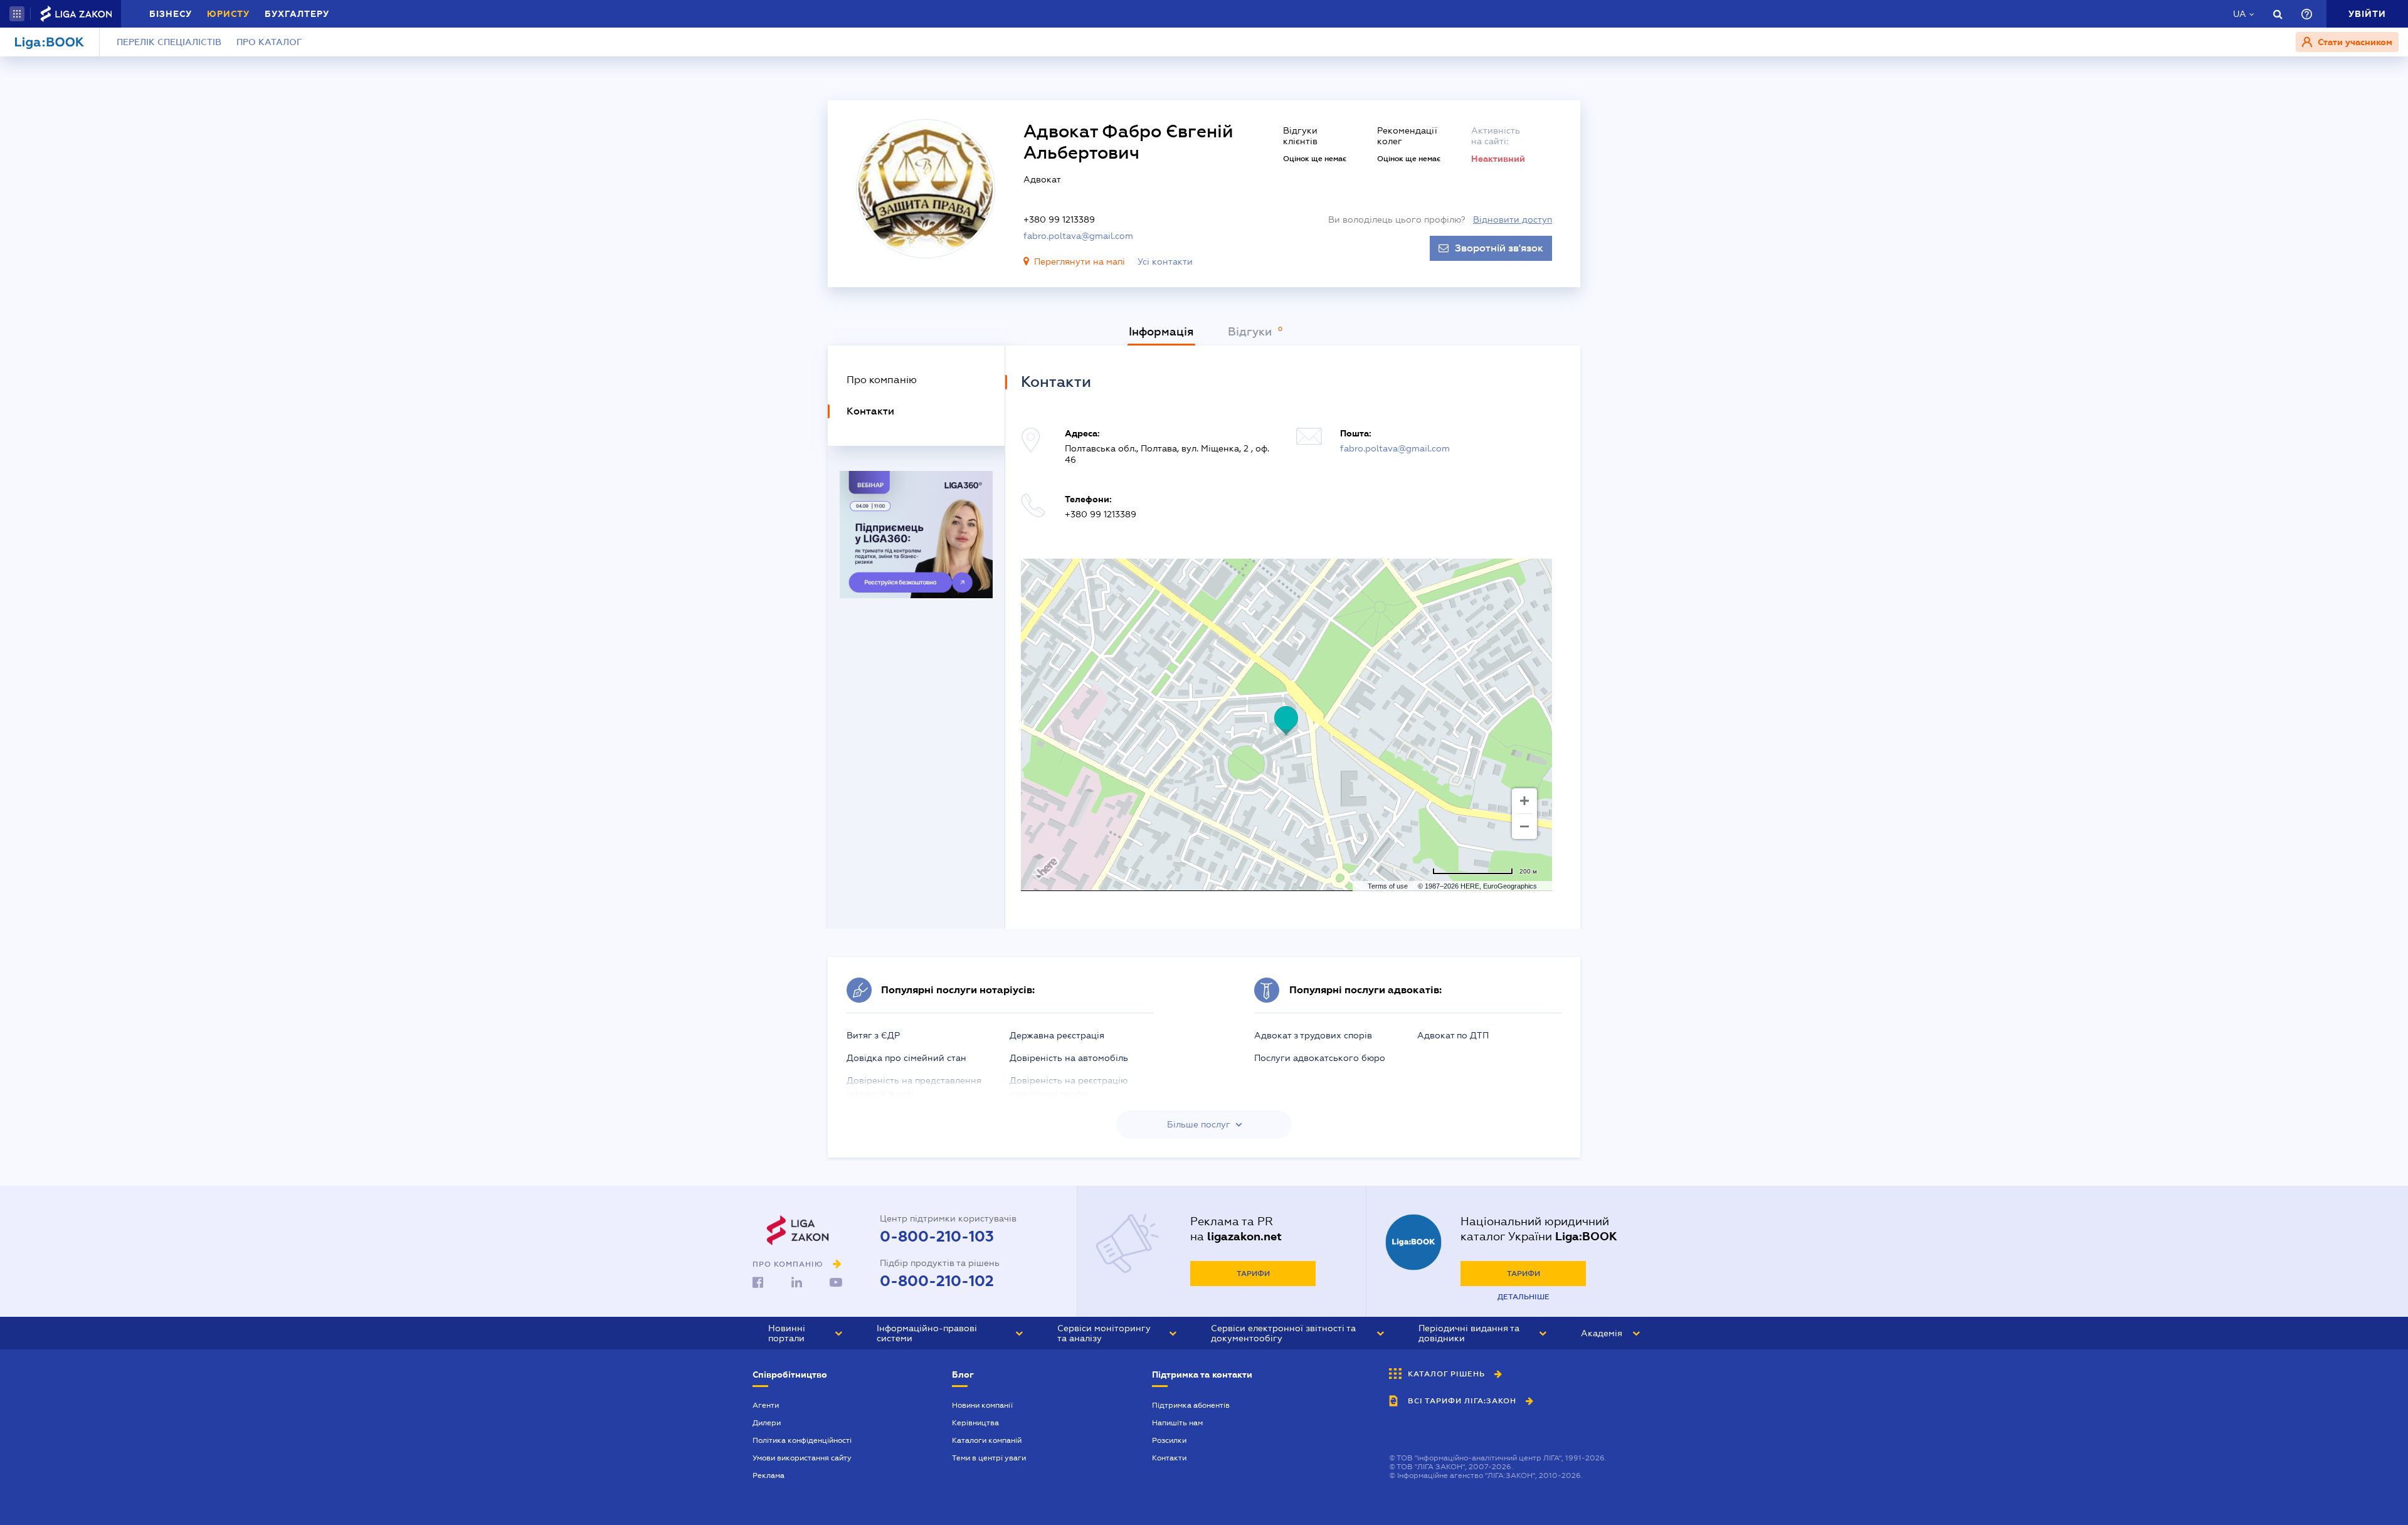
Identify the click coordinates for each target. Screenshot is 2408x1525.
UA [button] (2240, 14)
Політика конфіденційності (802, 1440)
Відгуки (1251, 332)
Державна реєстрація (1057, 1035)
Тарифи (1253, 1274)
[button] (17, 14)
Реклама (768, 1475)
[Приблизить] (1524, 801)
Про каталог (269, 42)
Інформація (1161, 332)
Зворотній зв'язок (1499, 248)
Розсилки (1169, 1440)
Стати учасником (2354, 42)
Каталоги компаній (987, 1440)
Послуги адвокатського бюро (1320, 1058)
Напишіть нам (1177, 1423)
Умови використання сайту (802, 1458)
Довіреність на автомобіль (1069, 1058)
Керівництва (975, 1423)
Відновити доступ (1513, 219)
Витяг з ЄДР (873, 1035)
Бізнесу (171, 14)
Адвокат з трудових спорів (1313, 1035)
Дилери (767, 1423)
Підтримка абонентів (1191, 1405)
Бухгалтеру (297, 14)
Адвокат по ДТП (1453, 1035)
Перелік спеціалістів (169, 42)
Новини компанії (982, 1405)
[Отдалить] (1524, 826)
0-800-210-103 (937, 1237)
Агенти (766, 1405)
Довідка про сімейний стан (906, 1058)
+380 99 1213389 (1059, 219)
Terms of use (1388, 886)
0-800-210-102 (937, 1281)
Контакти (1169, 1458)
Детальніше (1523, 1297)
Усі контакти (1165, 261)
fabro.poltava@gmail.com (1078, 236)
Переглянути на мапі (1080, 261)
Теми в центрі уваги (989, 1458)
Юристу (228, 14)
